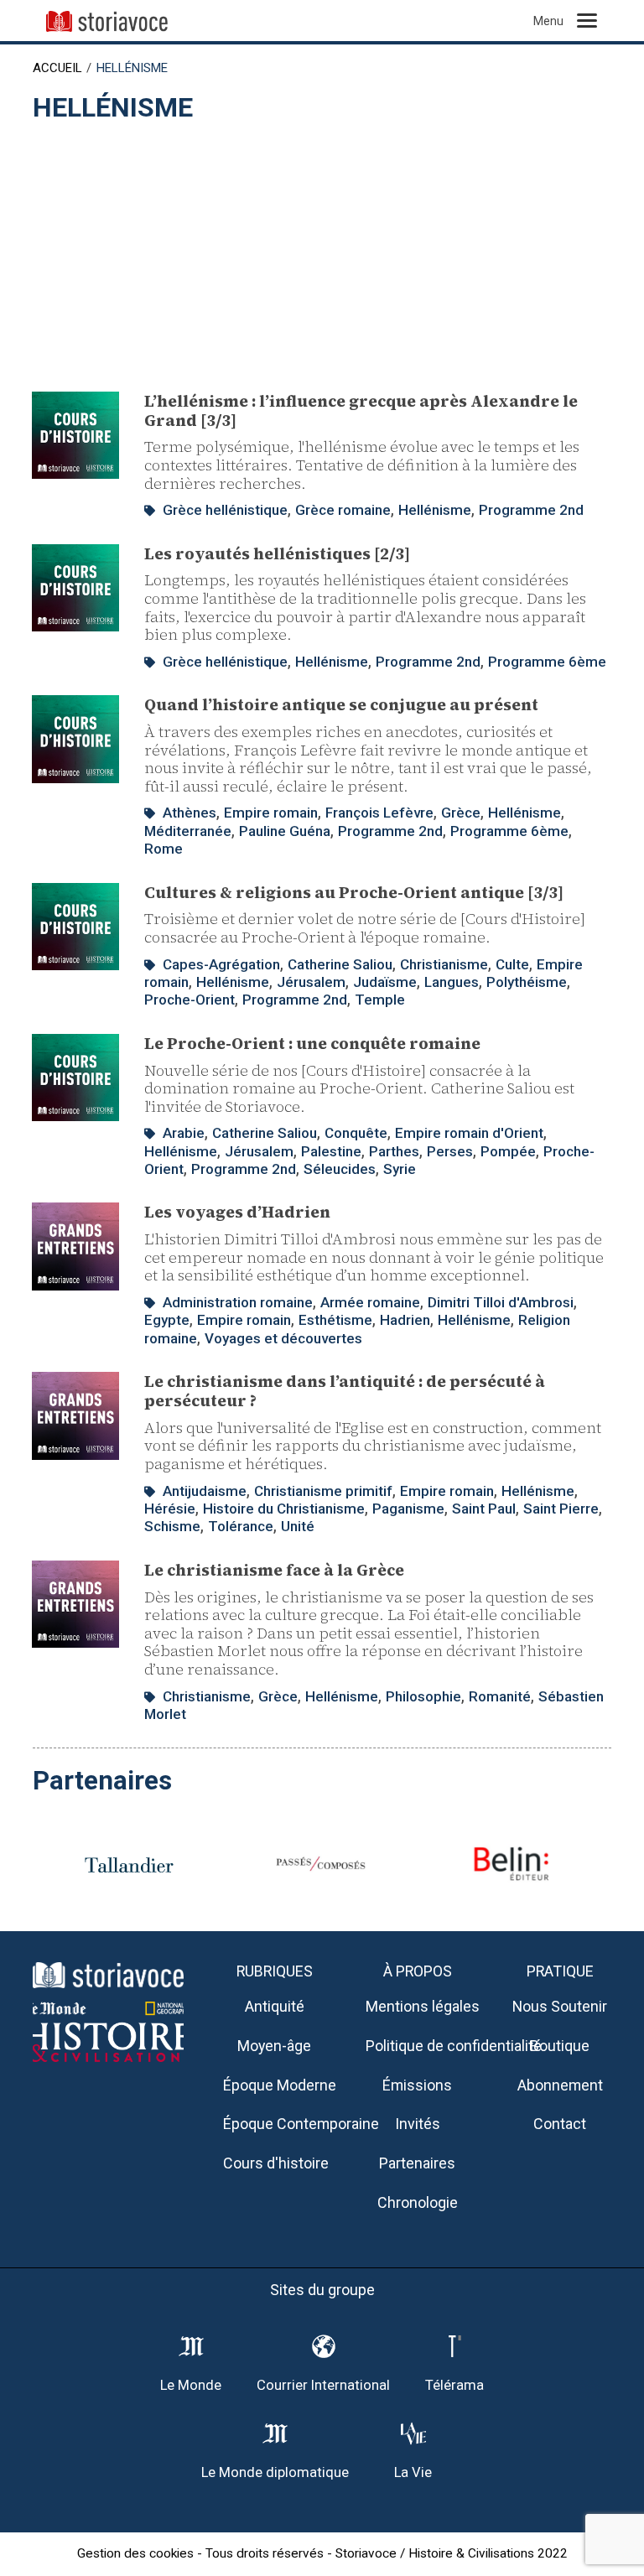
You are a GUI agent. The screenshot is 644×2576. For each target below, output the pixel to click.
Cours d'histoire (276, 2163)
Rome (164, 849)
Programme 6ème (547, 662)
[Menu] (587, 21)
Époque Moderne (280, 2085)
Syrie (400, 1169)
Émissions (417, 2085)
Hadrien (405, 1320)
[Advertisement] (322, 249)
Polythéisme (527, 982)
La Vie (413, 2472)
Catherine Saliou (340, 964)
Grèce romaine (343, 510)
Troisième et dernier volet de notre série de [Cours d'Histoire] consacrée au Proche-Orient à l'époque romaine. (365, 928)
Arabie (184, 1133)
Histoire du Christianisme (284, 1509)
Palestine (331, 1151)
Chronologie (418, 2202)
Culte (512, 964)
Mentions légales (423, 2006)
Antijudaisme (205, 1491)
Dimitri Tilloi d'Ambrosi (501, 1302)
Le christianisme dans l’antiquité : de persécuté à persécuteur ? (345, 1391)
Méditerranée (188, 831)
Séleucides (340, 1169)
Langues (452, 982)
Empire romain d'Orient (469, 1133)
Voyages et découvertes (283, 1338)
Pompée (508, 1151)
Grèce (461, 813)
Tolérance (241, 1526)
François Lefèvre (379, 813)
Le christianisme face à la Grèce (274, 1570)
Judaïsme (385, 982)
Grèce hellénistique (225, 510)
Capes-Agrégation (221, 964)
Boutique (560, 2046)
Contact (560, 2124)
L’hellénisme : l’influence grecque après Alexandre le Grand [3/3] (361, 410)
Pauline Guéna (285, 831)
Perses (450, 1151)
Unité (298, 1526)
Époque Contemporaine (301, 2124)
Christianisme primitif (323, 1491)
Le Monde (191, 2385)
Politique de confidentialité (454, 2046)
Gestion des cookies (135, 2553)
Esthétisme (335, 1320)
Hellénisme (435, 510)
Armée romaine (370, 1302)
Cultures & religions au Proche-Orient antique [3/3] (354, 892)
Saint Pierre (561, 1509)
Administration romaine (238, 1302)
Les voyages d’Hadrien (237, 1212)
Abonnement (560, 2085)
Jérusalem (311, 982)
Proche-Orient (190, 1000)
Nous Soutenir (560, 2006)
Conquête (356, 1133)
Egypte (167, 1320)
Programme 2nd (531, 510)
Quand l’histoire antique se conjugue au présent (341, 704)
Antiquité (275, 2006)
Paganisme (408, 1509)
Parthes (394, 1151)
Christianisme (444, 964)
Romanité (500, 1696)
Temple (380, 1000)
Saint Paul (484, 1509)
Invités (418, 2124)
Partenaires (417, 2163)
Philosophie (423, 1696)
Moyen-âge (274, 2046)
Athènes (190, 813)
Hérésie (170, 1509)
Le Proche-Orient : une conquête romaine (312, 1043)
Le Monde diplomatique (275, 2472)
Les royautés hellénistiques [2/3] (277, 553)
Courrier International (323, 2385)
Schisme (172, 1526)
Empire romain (271, 813)
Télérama (454, 2385)
